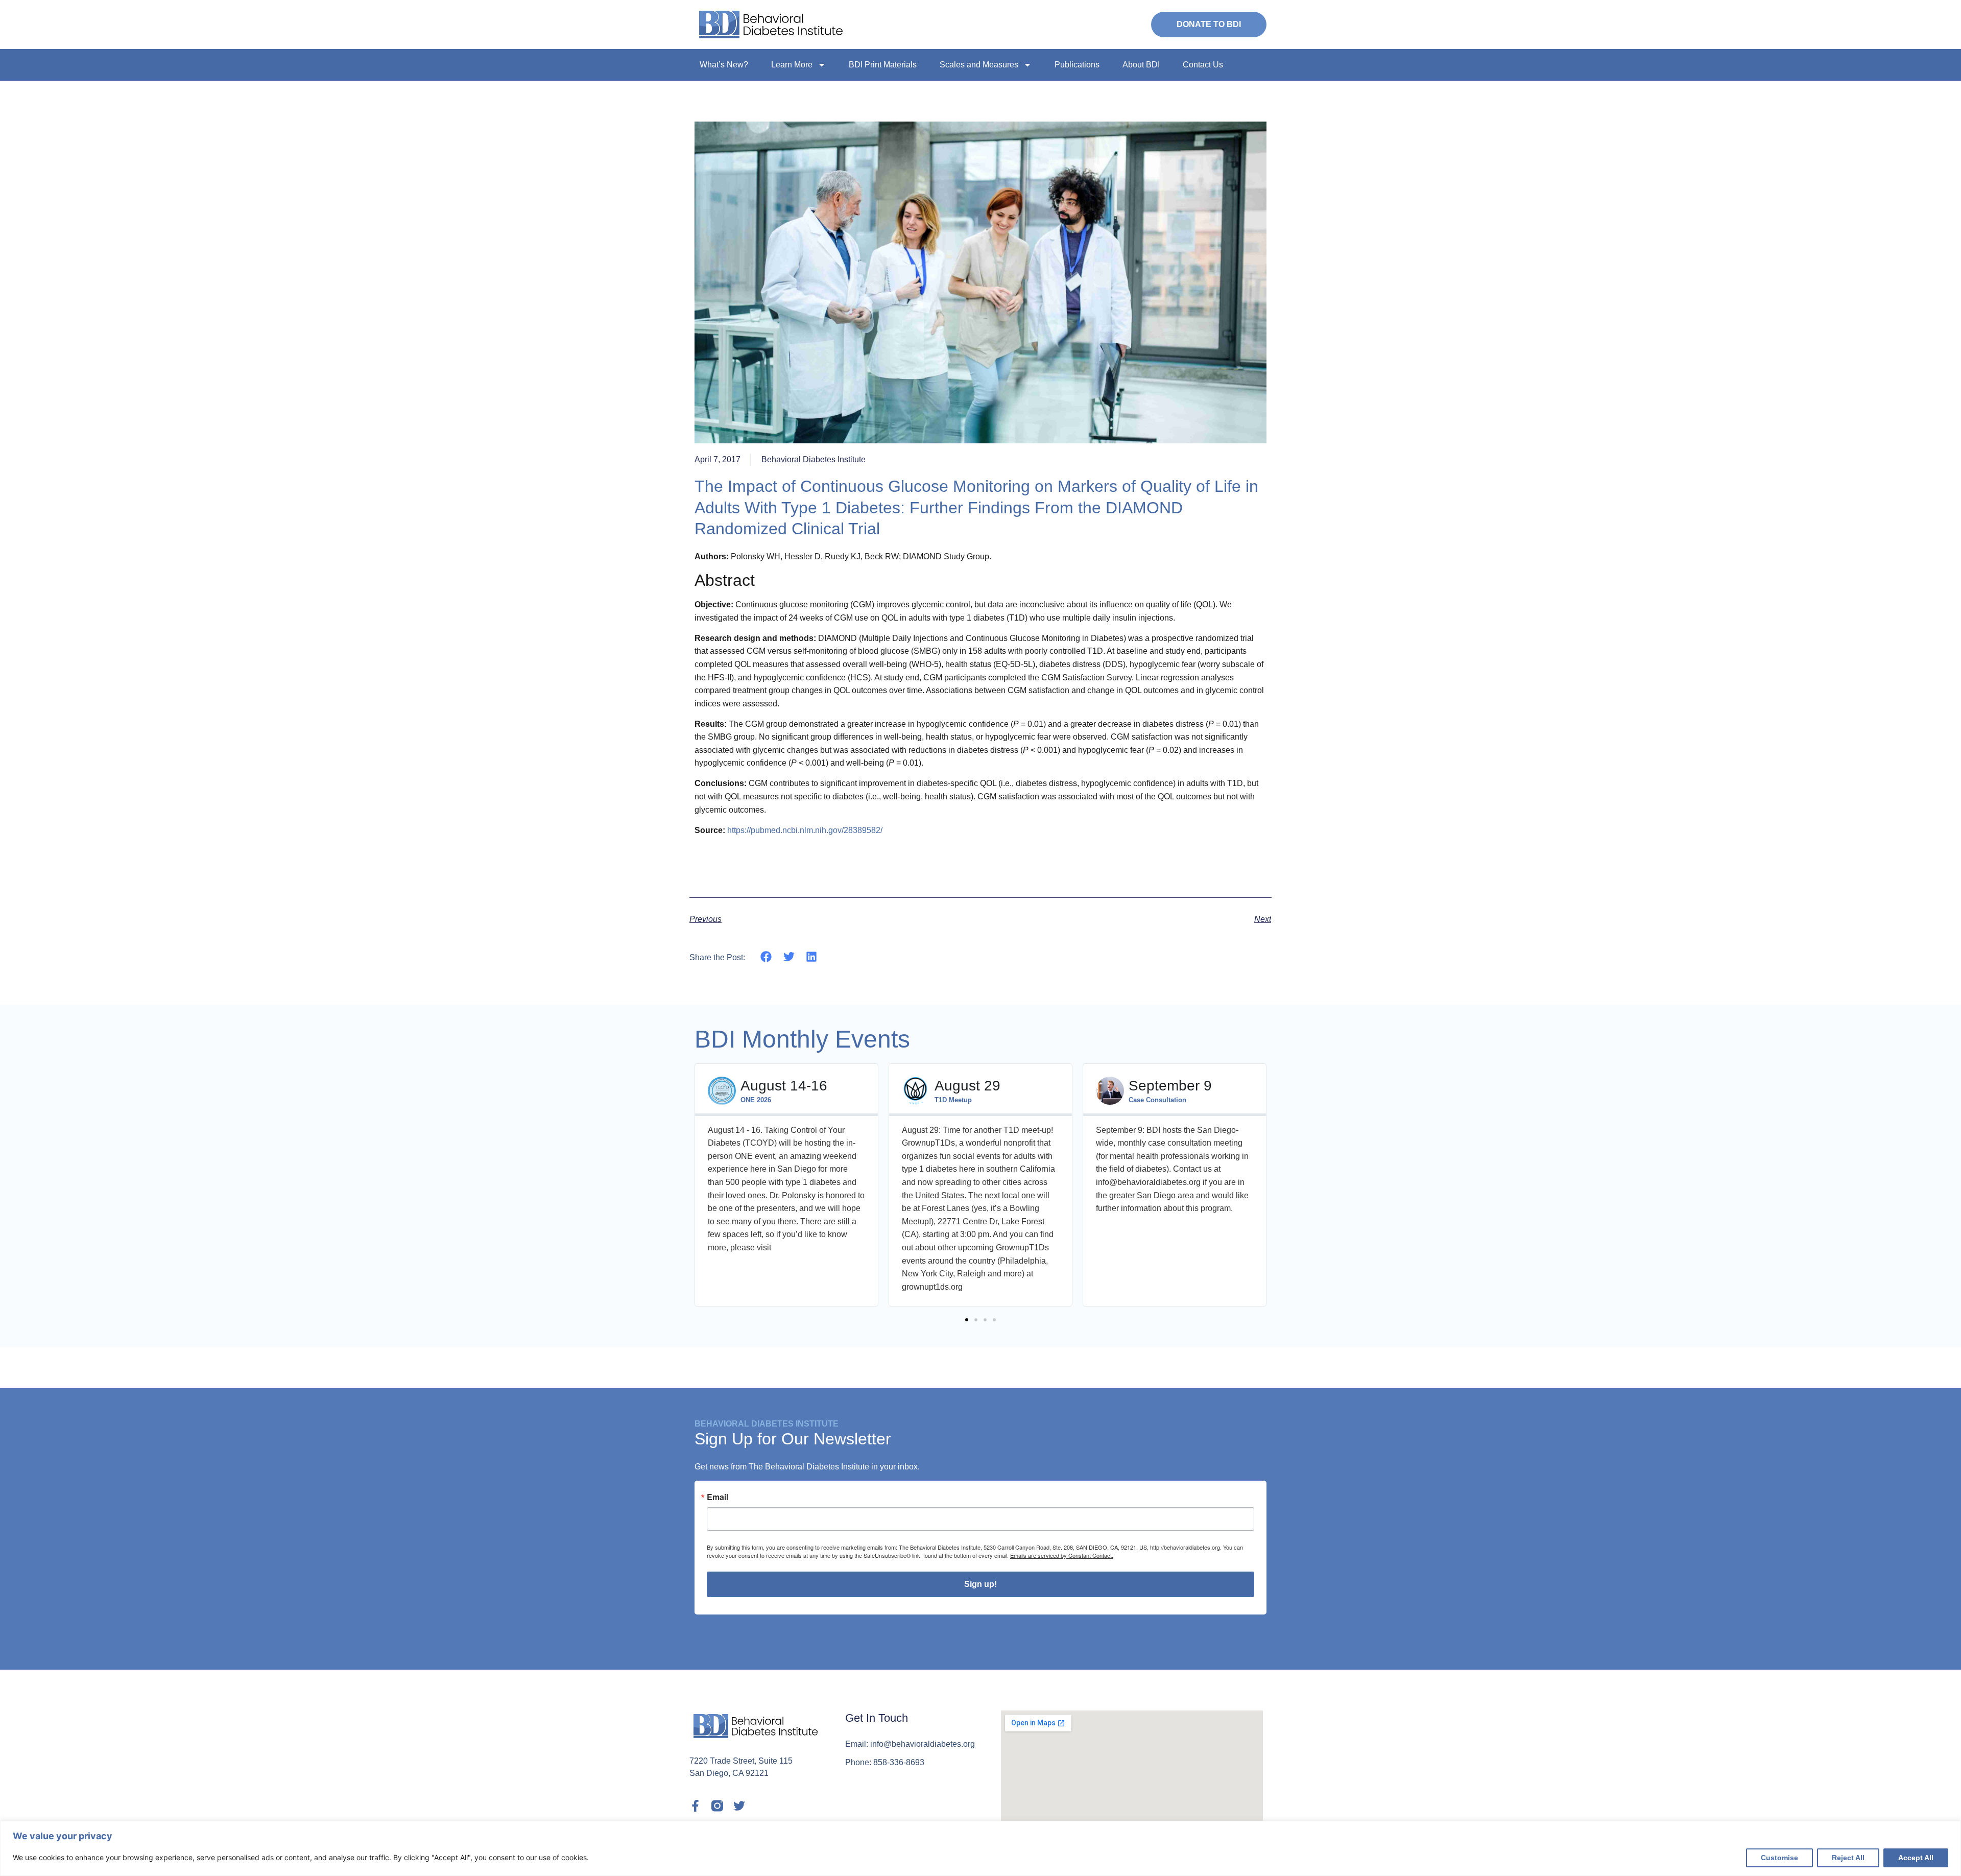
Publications (1077, 65)
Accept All (1916, 1858)
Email (718, 1497)
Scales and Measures (979, 65)
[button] (766, 957)
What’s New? (724, 65)
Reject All (1848, 1858)
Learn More (792, 65)
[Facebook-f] (695, 1806)
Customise (1779, 1858)
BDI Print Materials (883, 65)
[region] (980, 1848)
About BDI (1141, 65)
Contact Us (1203, 65)
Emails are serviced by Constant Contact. (1062, 1555)
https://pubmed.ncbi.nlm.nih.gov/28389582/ (805, 830)
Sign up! (980, 1584)
